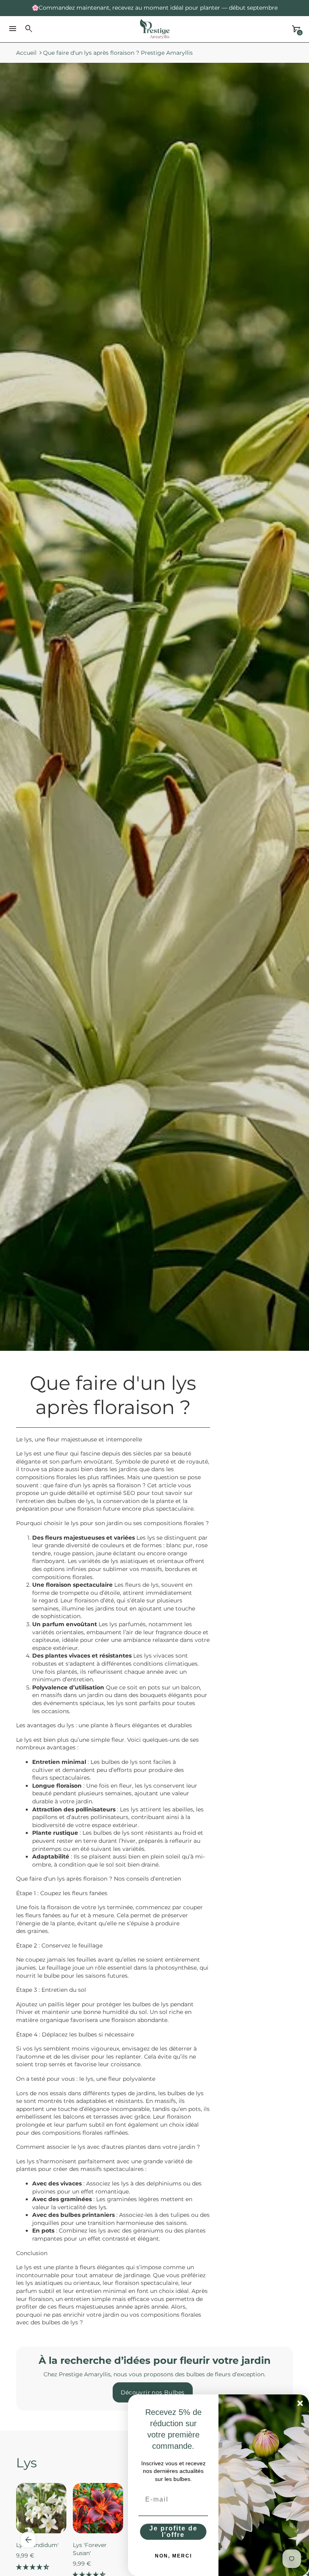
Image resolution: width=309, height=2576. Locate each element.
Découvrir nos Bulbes (153, 2392)
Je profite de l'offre (173, 2532)
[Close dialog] (300, 2403)
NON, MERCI (173, 2556)
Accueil (26, 53)
